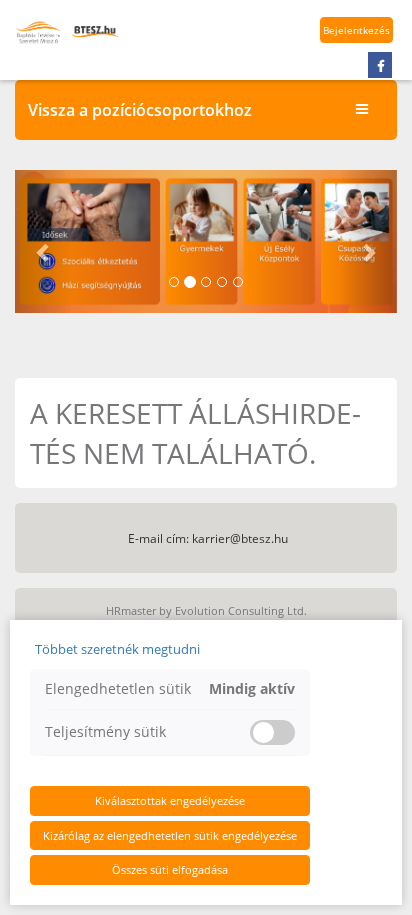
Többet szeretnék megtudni (117, 649)
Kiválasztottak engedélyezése (170, 800)
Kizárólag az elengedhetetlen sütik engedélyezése (170, 835)
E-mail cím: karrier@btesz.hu (208, 538)
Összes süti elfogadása (170, 869)
